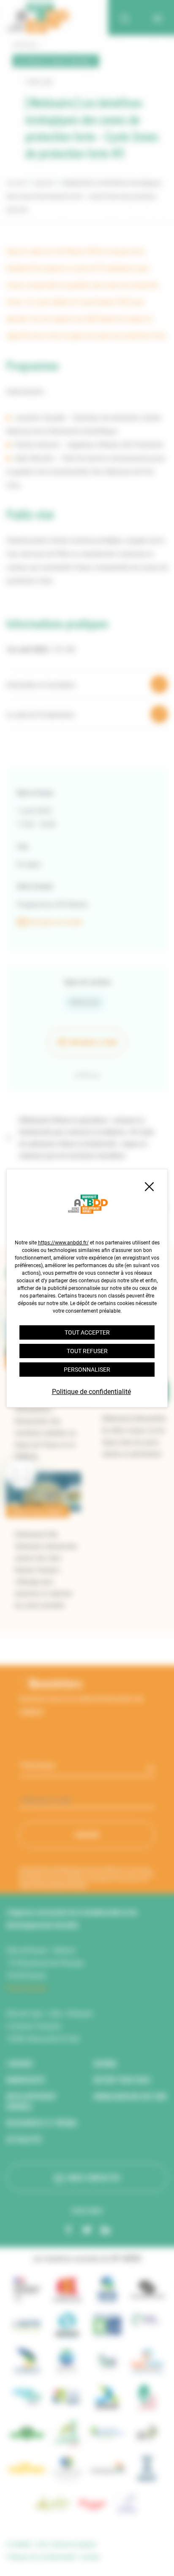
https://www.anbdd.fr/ (63, 1243)
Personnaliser (87, 1370)
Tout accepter (87, 1332)
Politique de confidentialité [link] (91, 1392)
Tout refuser (87, 1351)
